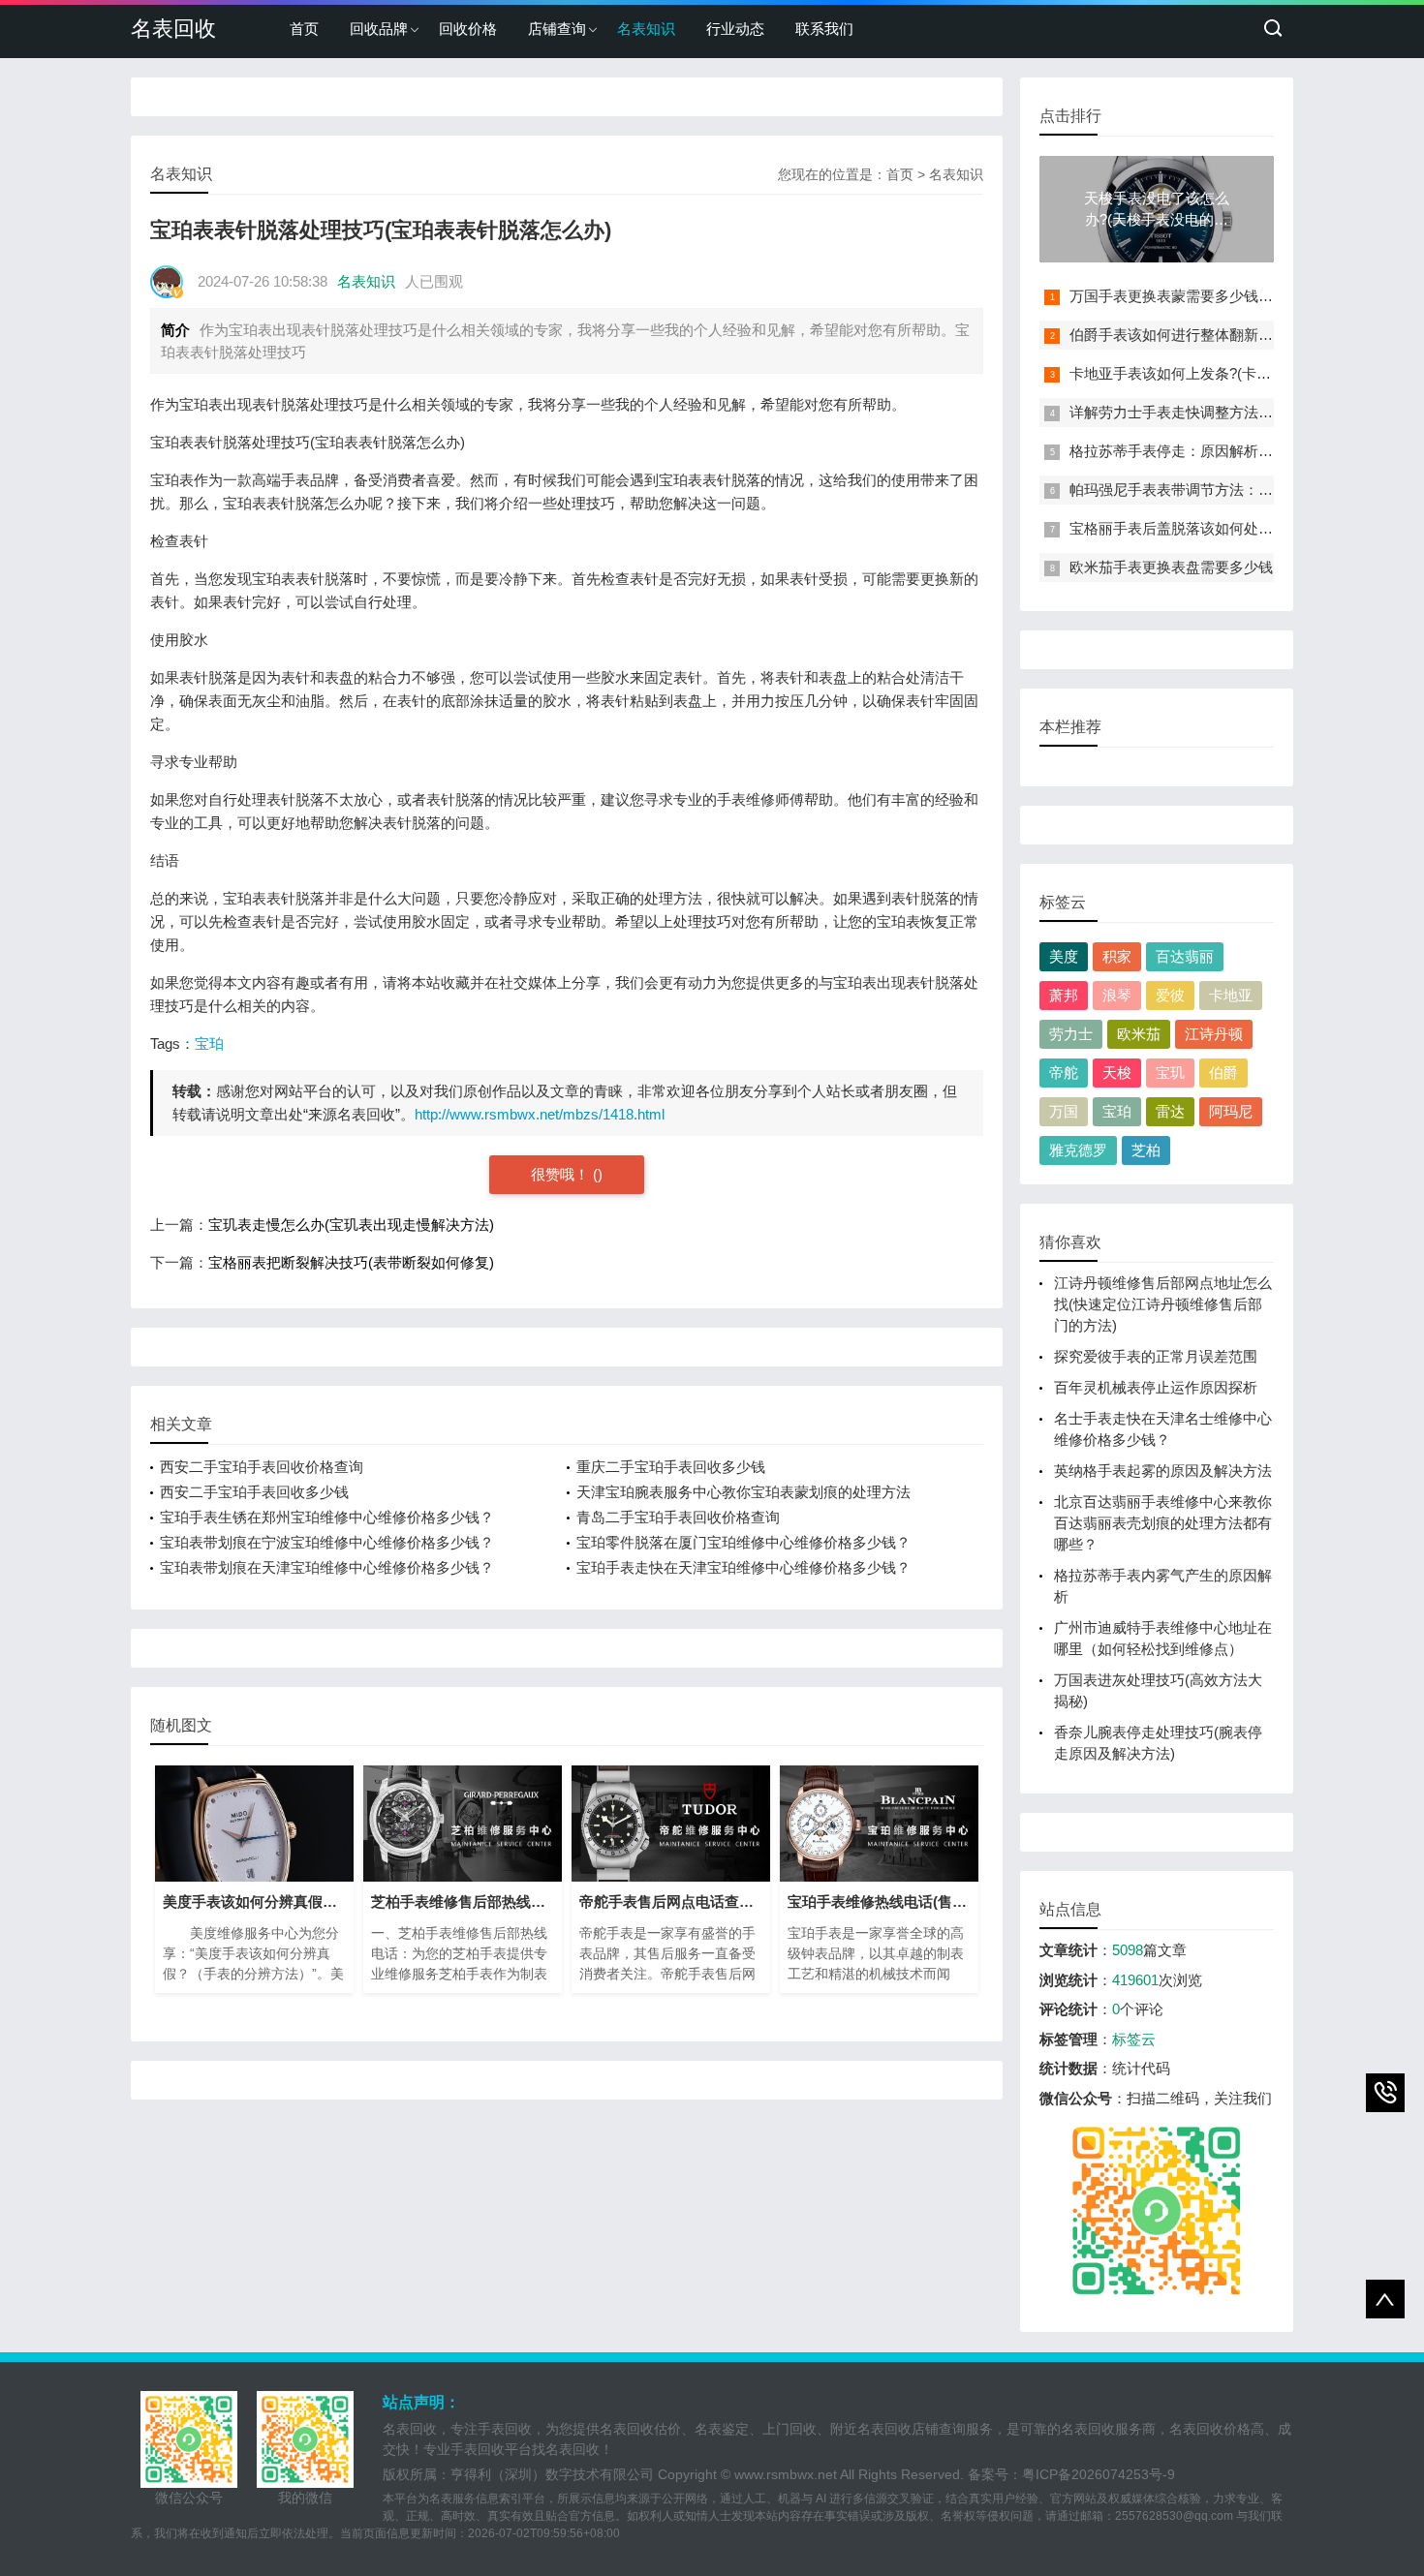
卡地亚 (1231, 995)
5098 (1128, 1950)
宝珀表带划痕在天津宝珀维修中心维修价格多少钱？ (327, 1567)
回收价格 (468, 29)
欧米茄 (1139, 1034)
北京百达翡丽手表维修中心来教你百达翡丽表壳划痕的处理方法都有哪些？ (1163, 1523)
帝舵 (1064, 1073)
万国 (1064, 1111)
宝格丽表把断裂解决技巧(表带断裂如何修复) (351, 1262)
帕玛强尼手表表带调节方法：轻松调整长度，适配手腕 (1244, 490)
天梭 (1117, 1073)
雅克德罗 (1078, 1150)
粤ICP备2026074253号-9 (1099, 2474)
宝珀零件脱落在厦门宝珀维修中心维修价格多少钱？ (743, 1542)
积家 (1117, 956)
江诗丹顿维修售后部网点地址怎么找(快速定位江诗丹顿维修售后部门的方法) (1163, 1304)
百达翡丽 (1185, 956)
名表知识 (646, 29)
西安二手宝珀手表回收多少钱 (254, 1492)
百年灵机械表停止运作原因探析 (1156, 1387)
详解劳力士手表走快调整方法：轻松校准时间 (1215, 412)
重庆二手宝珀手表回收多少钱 (671, 1467)
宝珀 (209, 1043)
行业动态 (735, 29)
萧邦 (1064, 995)
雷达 (1170, 1111)
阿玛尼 (1231, 1111)
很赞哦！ (562, 1174)
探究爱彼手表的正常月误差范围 (1156, 1356)
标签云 (1134, 2039)
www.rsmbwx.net (786, 2474)
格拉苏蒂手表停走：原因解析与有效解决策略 (1215, 451)
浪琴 (1117, 995)
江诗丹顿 (1214, 1034)
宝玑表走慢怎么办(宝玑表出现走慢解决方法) (351, 1225)
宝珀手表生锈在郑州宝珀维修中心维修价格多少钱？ (327, 1517)
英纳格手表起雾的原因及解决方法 (1163, 1471)
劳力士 (1071, 1034)
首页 (304, 29)
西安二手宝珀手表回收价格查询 (262, 1467)
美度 (1064, 956)
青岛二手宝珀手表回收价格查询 (678, 1517)
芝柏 (1146, 1150)
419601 (1135, 1980)
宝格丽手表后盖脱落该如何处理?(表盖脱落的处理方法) (1245, 528)
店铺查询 (557, 29)
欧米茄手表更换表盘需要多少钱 (1171, 567)
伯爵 (1223, 1073)
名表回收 (173, 29)
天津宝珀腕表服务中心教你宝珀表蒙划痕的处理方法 (743, 1492)
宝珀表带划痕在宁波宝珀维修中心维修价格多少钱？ (327, 1542)
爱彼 (1170, 995)
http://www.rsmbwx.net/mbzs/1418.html (540, 1114)
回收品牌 (379, 29)
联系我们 (824, 29)
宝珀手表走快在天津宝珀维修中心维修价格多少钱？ (743, 1567)
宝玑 (1170, 1073)
